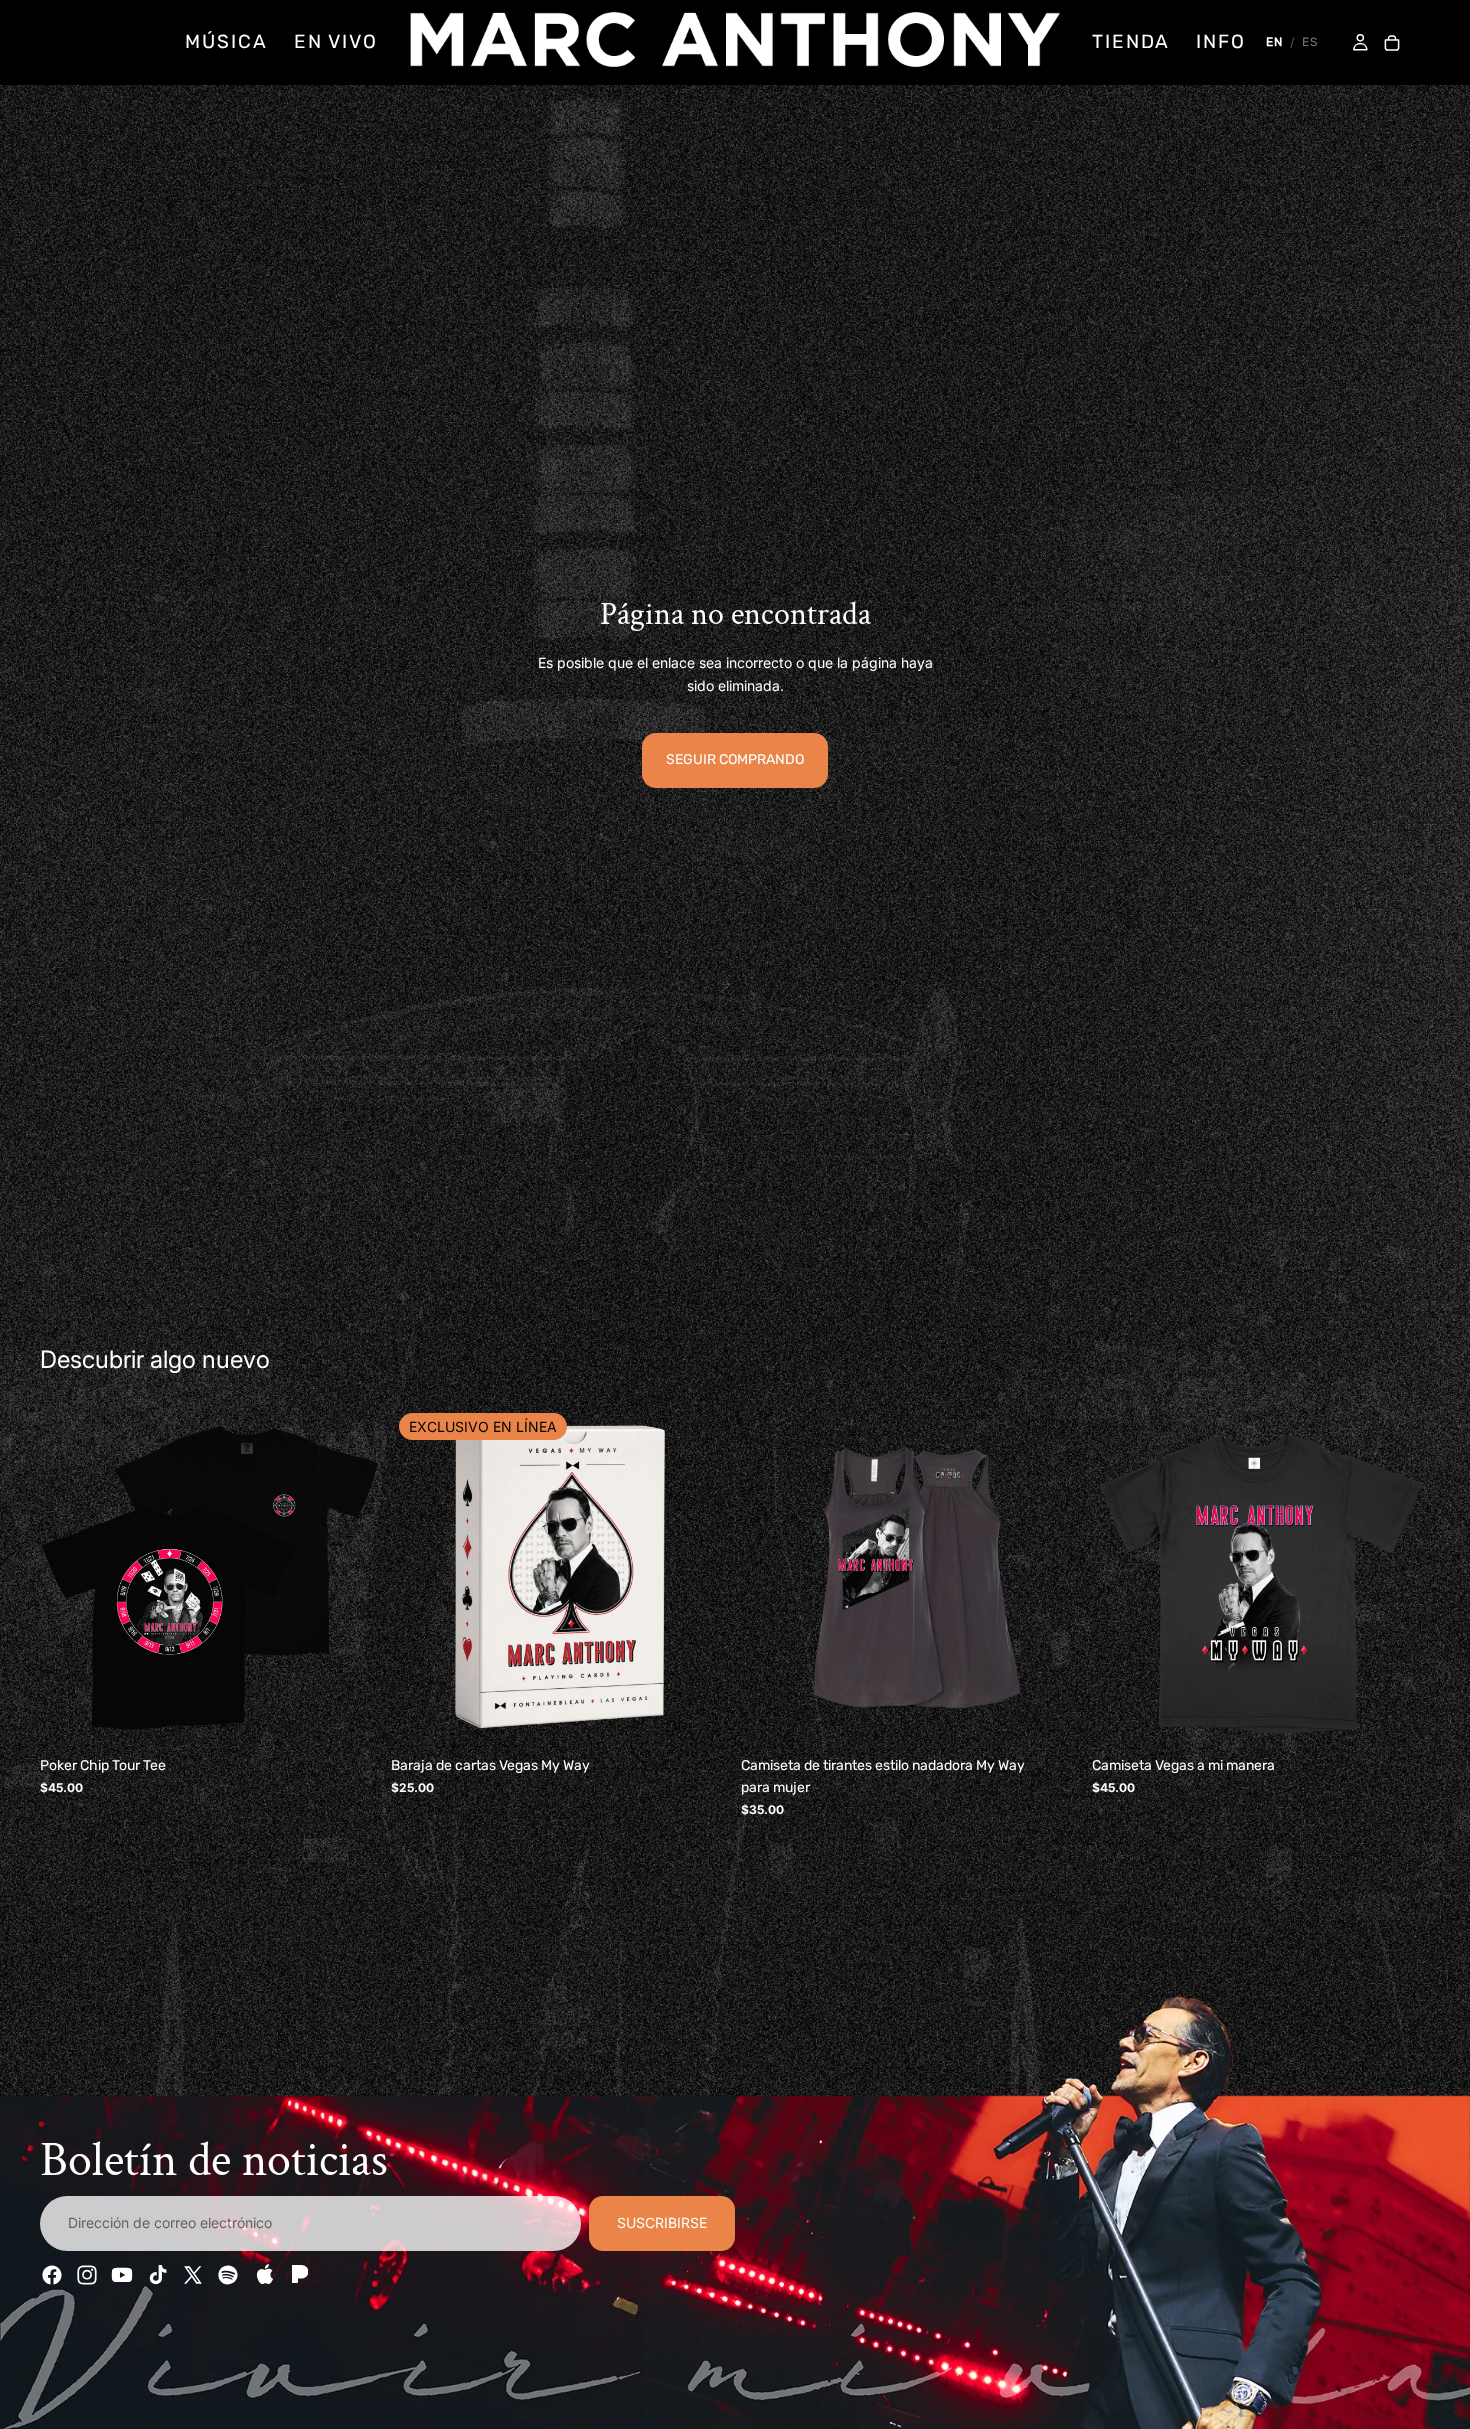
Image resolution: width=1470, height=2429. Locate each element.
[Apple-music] (263, 2275)
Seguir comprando (735, 759)
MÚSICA (226, 41)
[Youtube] (122, 2275)
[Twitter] (193, 2275)
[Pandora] (298, 2275)
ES (1310, 42)
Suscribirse (662, 2222)
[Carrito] (1392, 44)
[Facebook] (52, 2275)
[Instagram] (87, 2275)
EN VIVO (336, 41)
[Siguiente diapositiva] (349, 1577)
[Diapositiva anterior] (70, 1577)
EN (1274, 42)
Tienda (1131, 41)
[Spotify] (228, 2275)
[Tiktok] (158, 2275)
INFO (1221, 41)
